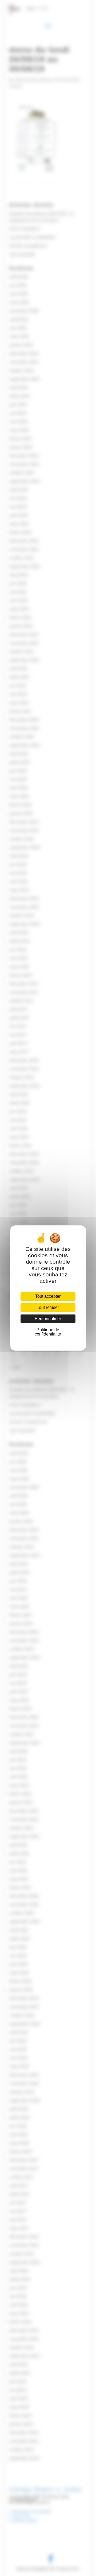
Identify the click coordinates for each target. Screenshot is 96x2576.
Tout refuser (48, 1307)
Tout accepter (48, 1296)
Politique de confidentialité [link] (48, 1332)
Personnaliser (48, 1319)
